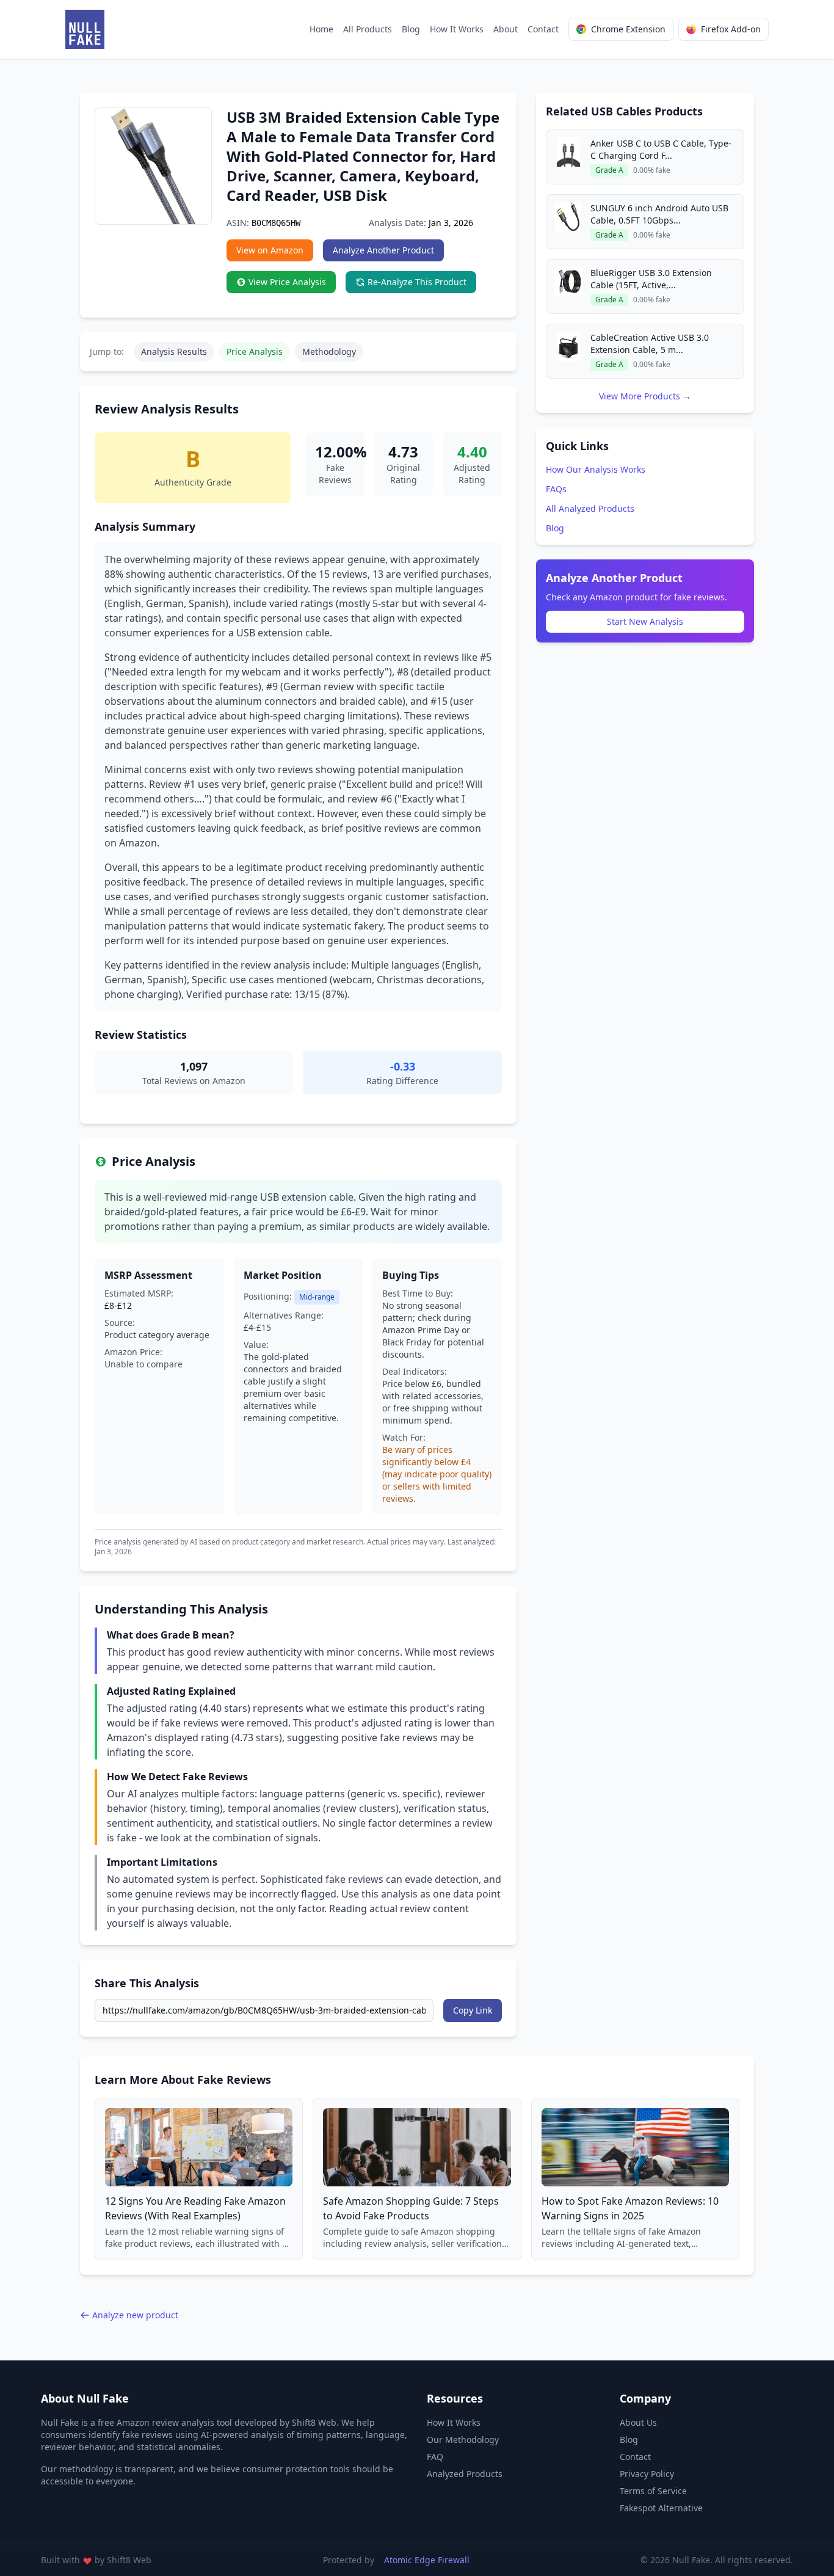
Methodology (329, 351)
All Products (368, 29)
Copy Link (473, 2010)
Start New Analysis (645, 621)
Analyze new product (135, 2315)
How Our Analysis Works (596, 469)
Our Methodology (463, 2440)
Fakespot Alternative (661, 2508)
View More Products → (645, 396)
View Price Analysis (287, 282)
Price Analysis (255, 351)
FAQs (556, 489)
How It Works (457, 29)
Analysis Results (174, 351)
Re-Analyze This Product (417, 282)
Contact (543, 29)
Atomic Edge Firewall (427, 2560)
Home (321, 29)
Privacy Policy (647, 2474)
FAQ (435, 2457)
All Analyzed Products (590, 508)
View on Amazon (270, 250)
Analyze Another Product (383, 250)
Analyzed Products (465, 2474)
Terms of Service (653, 2491)
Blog (411, 29)
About (506, 29)
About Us (638, 2422)
